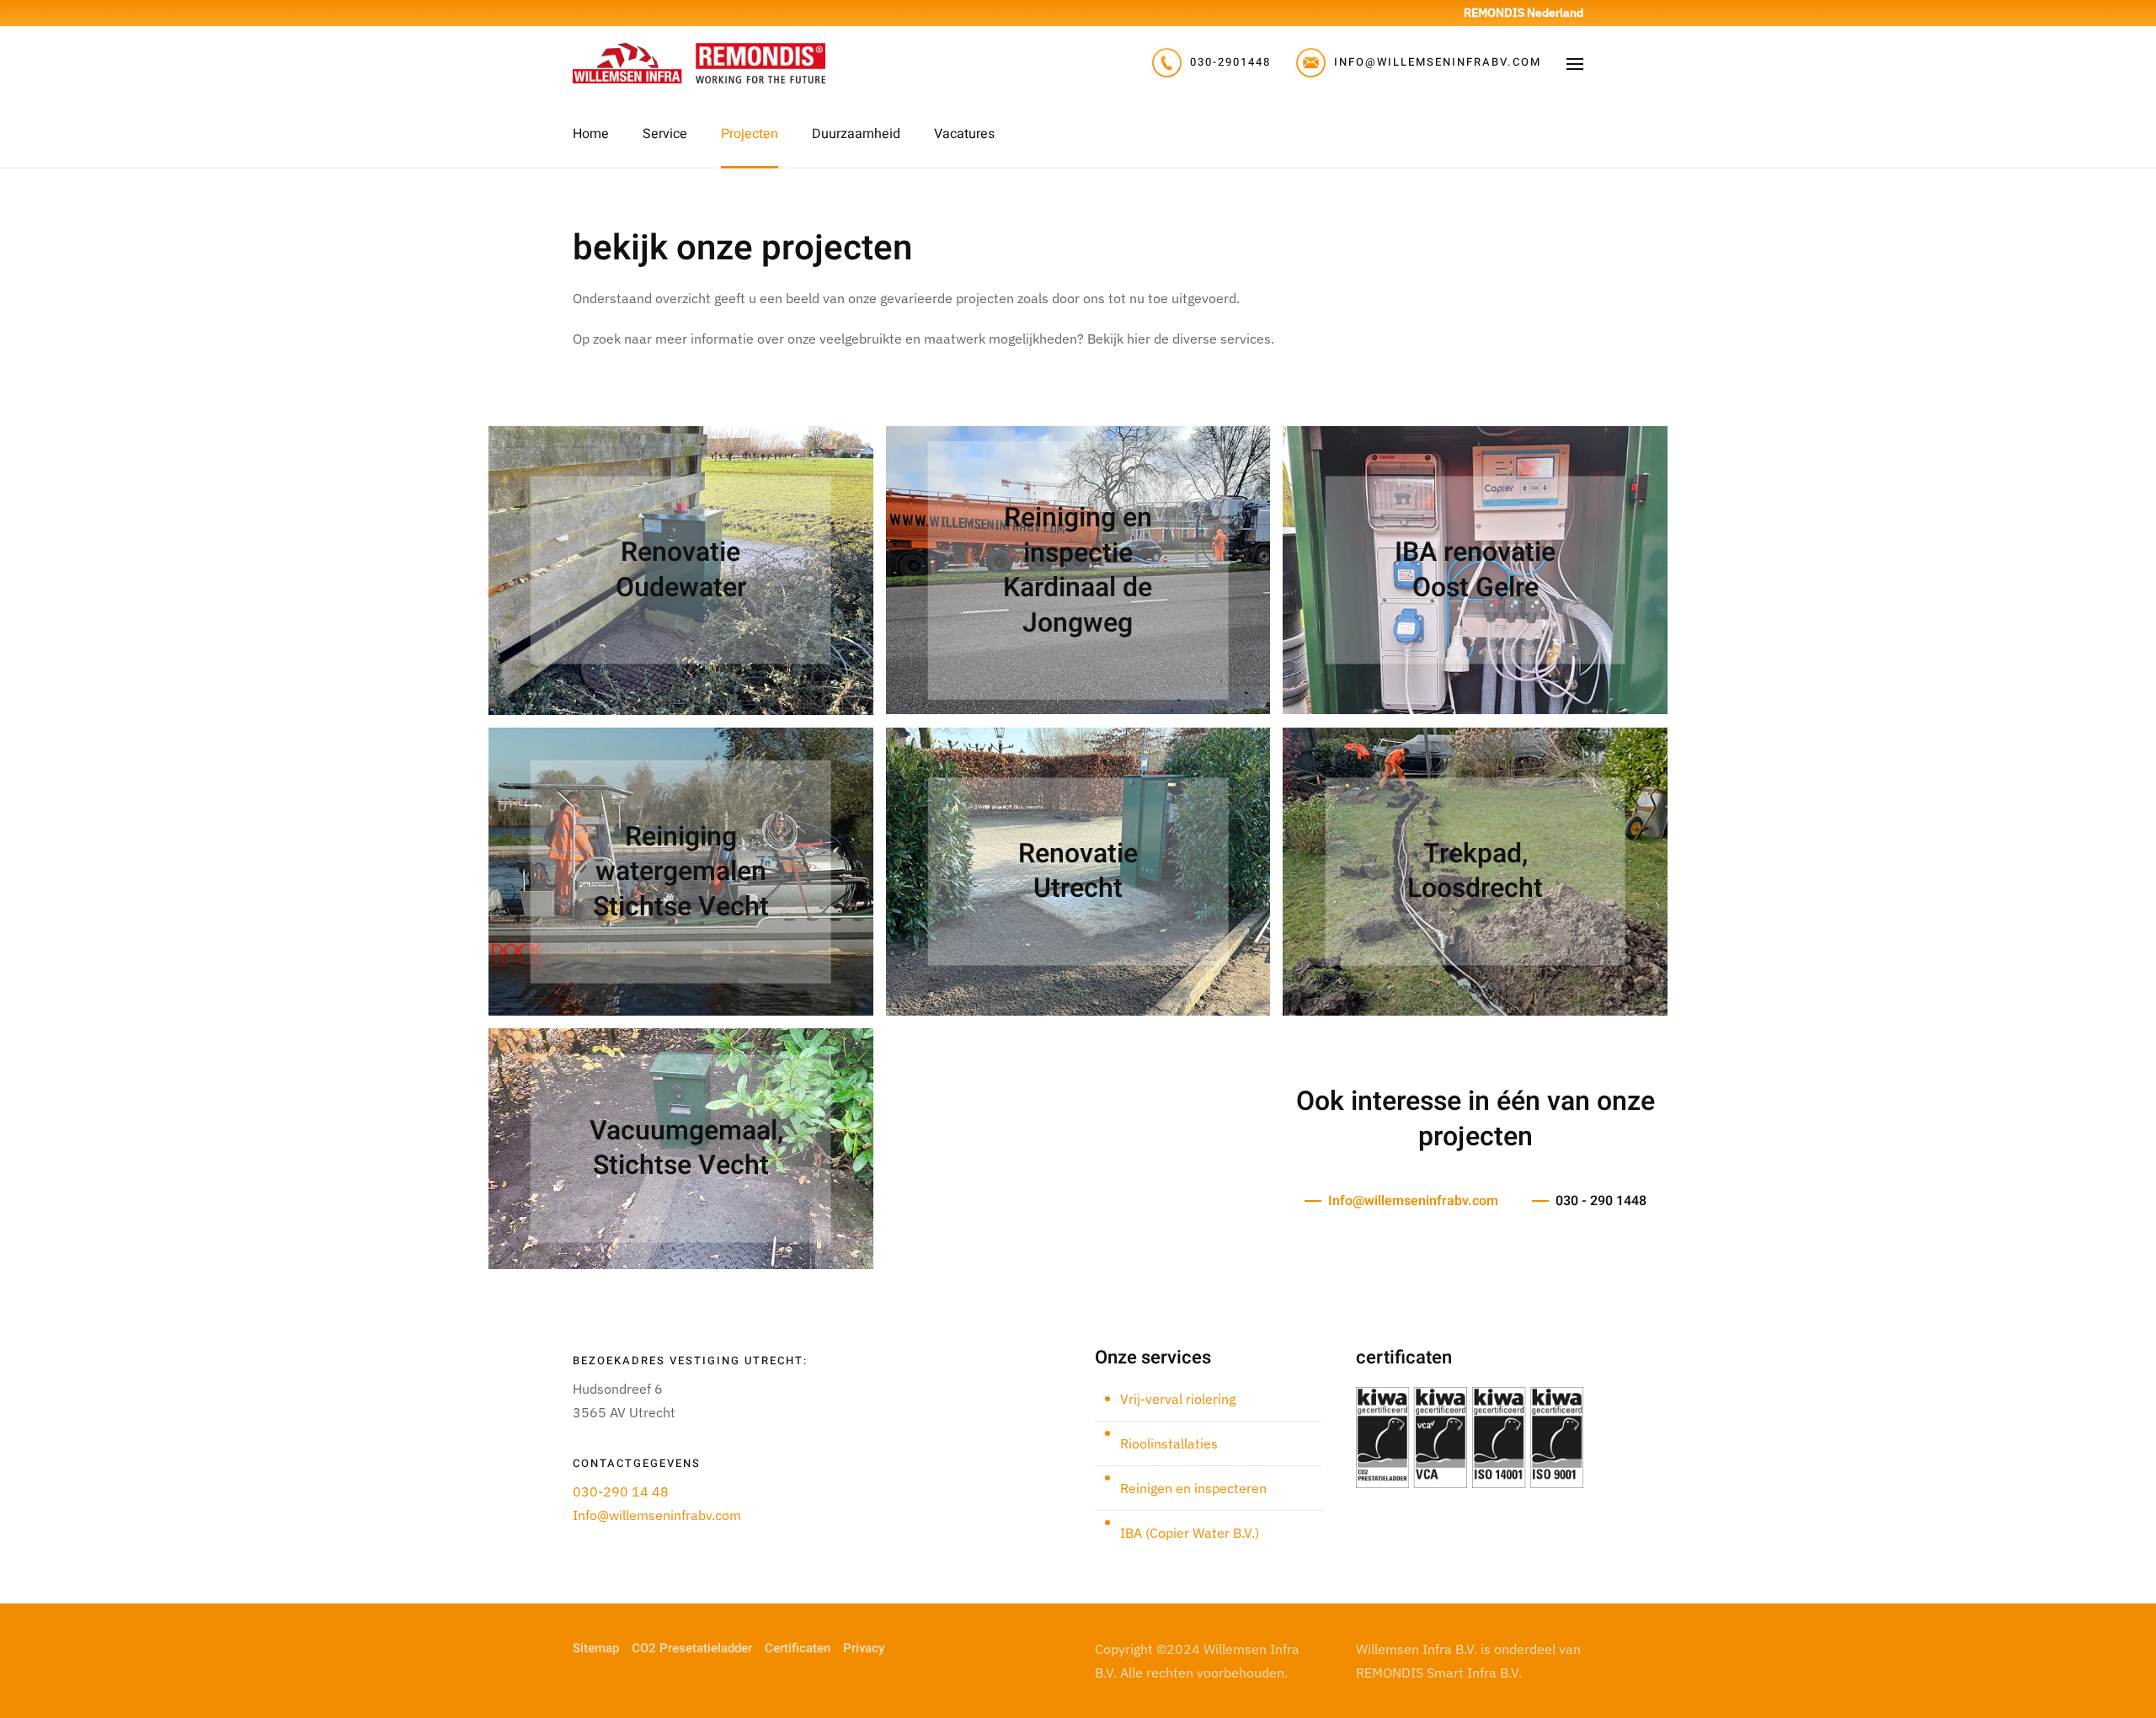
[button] (1575, 63)
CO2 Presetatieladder (692, 1648)
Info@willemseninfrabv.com (1413, 1201)
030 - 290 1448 (1601, 1201)
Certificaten (798, 1648)
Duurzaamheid (856, 134)
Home (591, 134)
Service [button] (665, 134)
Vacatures (964, 134)
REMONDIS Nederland (1524, 13)
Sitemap (596, 1648)
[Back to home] (699, 63)
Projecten (750, 134)
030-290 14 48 (621, 1491)
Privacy (864, 1648)
